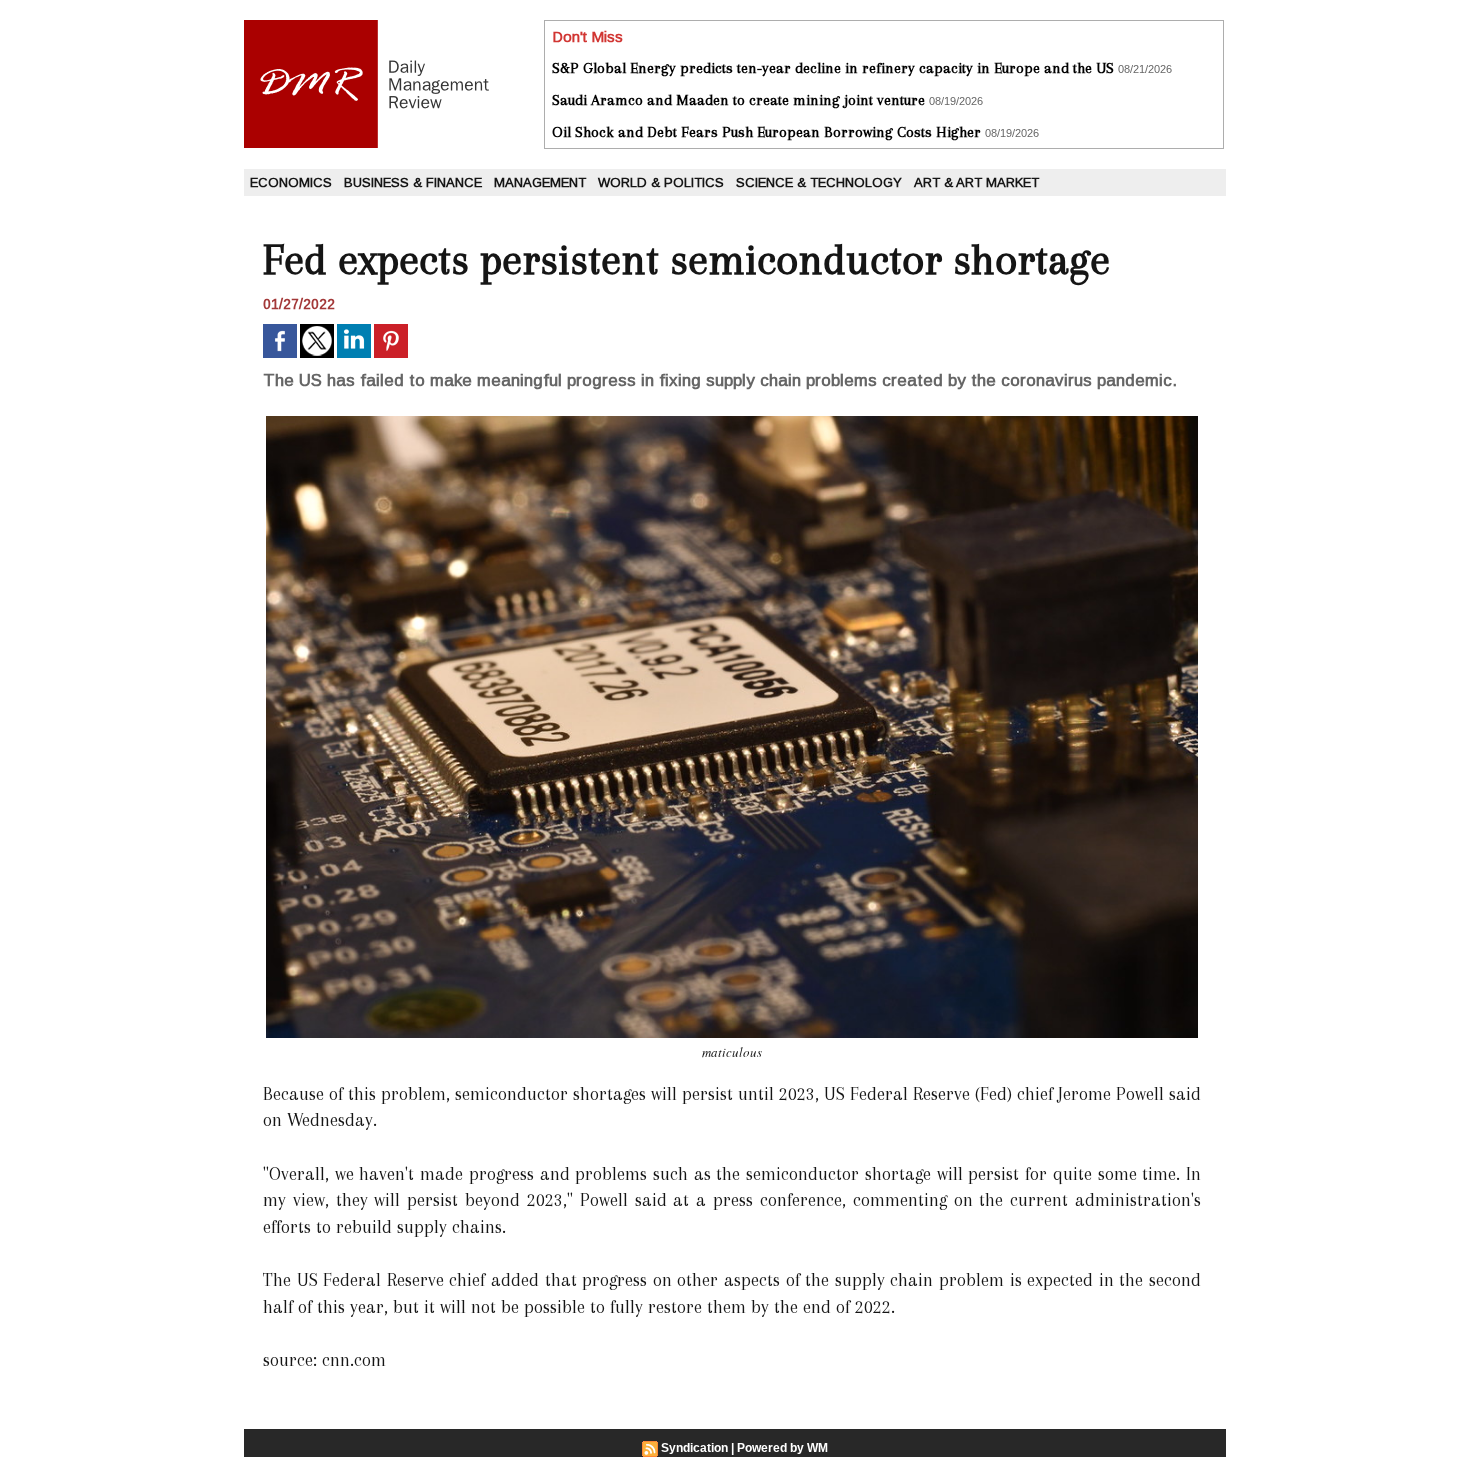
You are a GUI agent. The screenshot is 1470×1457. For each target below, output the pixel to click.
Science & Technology (819, 182)
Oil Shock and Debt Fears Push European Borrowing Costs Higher (766, 132)
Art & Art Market (976, 182)
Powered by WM (782, 1448)
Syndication (694, 1448)
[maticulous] (732, 422)
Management (540, 182)
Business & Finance (413, 182)
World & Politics (661, 182)
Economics (291, 182)
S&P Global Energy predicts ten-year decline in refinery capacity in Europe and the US (833, 68)
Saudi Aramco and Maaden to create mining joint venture (738, 100)
